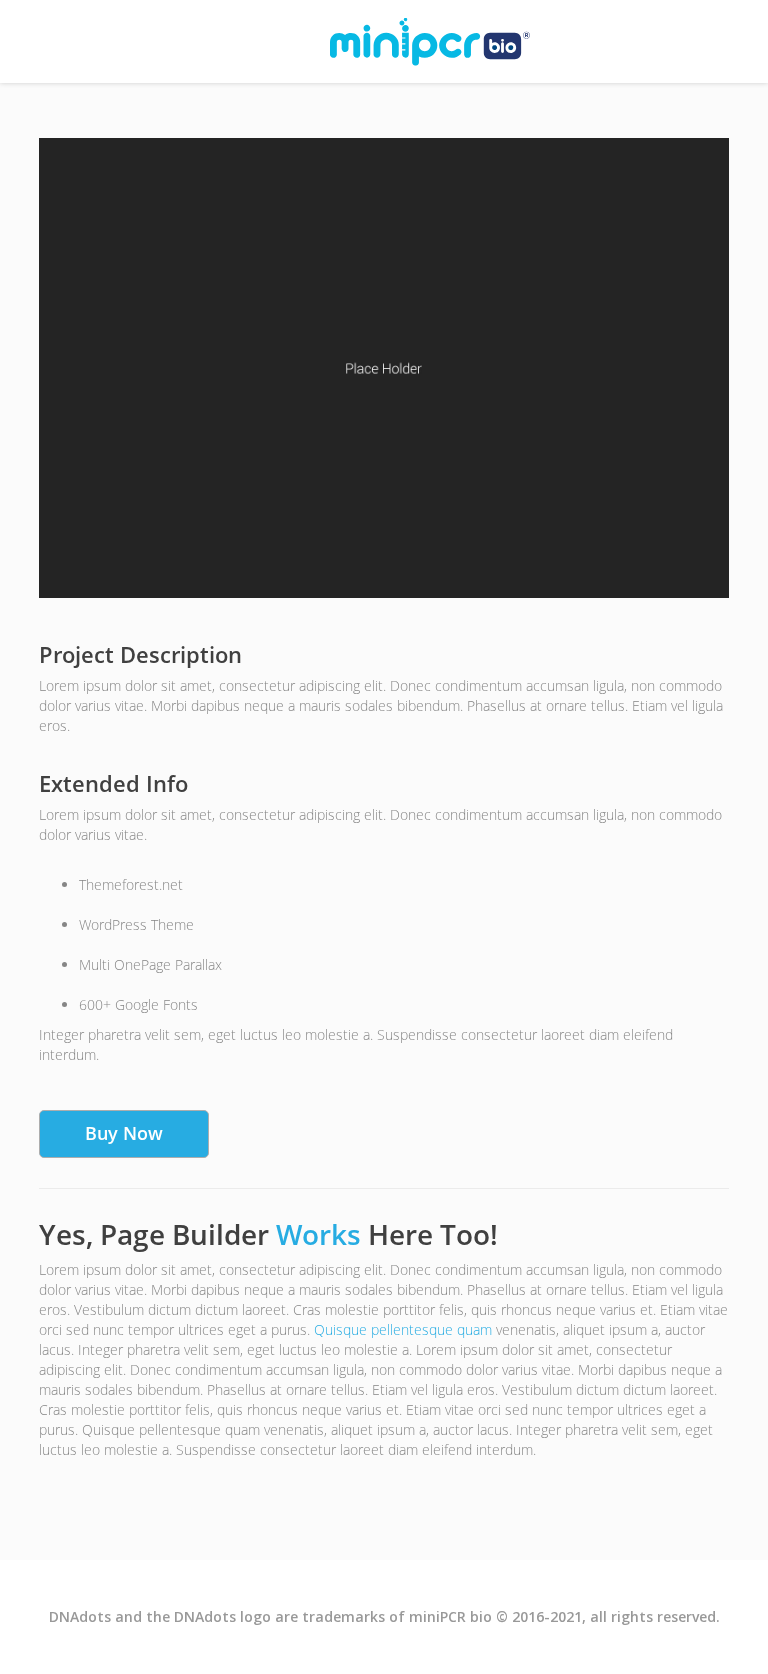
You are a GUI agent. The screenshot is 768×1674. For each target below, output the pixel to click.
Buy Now (124, 1133)
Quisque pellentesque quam (403, 1329)
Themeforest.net (131, 884)
